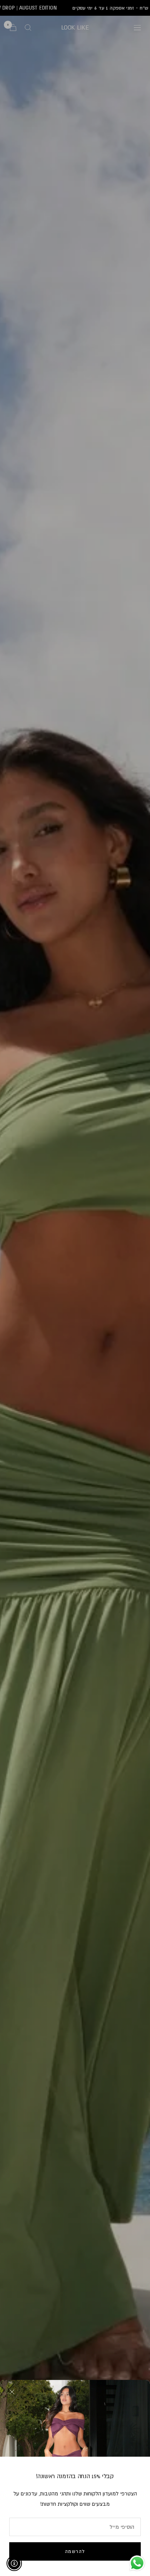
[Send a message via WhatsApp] (137, 2563)
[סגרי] (12, 2392)
